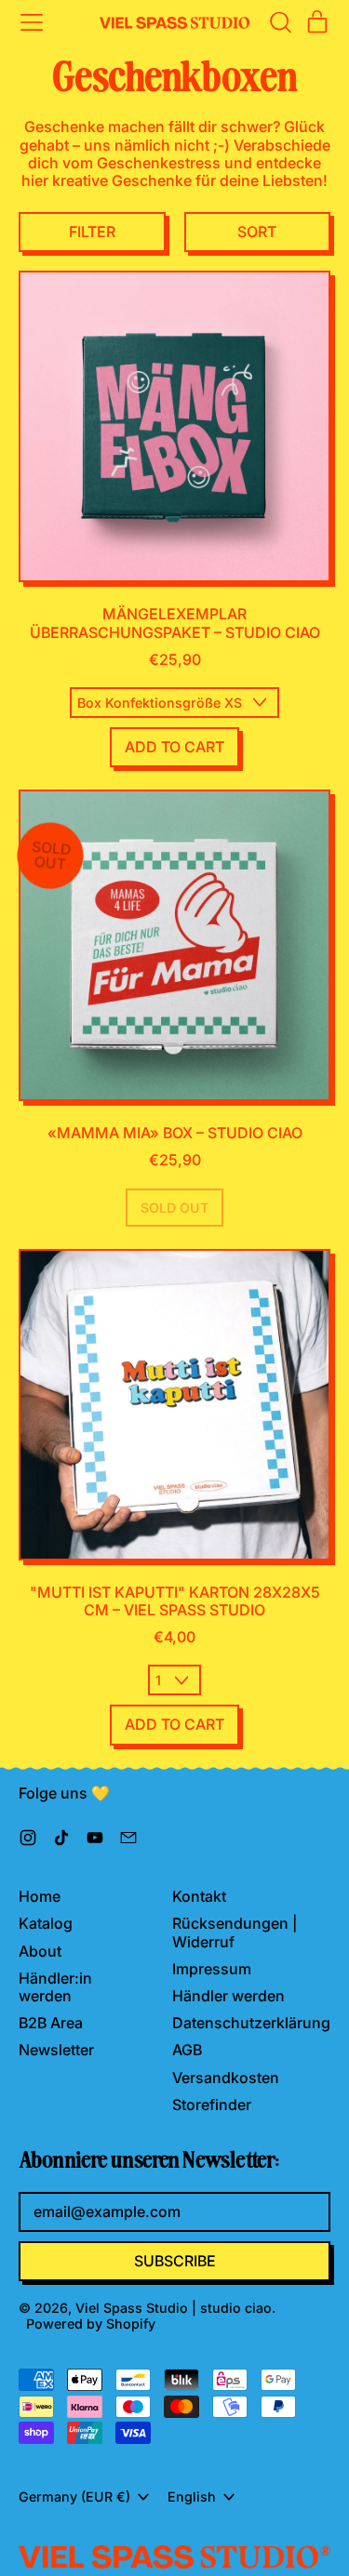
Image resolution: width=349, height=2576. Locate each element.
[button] (280, 22)
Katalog (46, 1923)
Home (40, 1896)
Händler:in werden (55, 1987)
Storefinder (212, 2105)
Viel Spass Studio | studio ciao (174, 2308)
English (192, 2496)
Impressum (212, 1969)
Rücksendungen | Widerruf (235, 1932)
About (40, 1951)
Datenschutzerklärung (251, 2023)
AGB (187, 2050)
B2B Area (51, 2023)
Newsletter (56, 2050)
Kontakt (199, 1896)
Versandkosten (226, 2078)
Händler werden (228, 1996)
